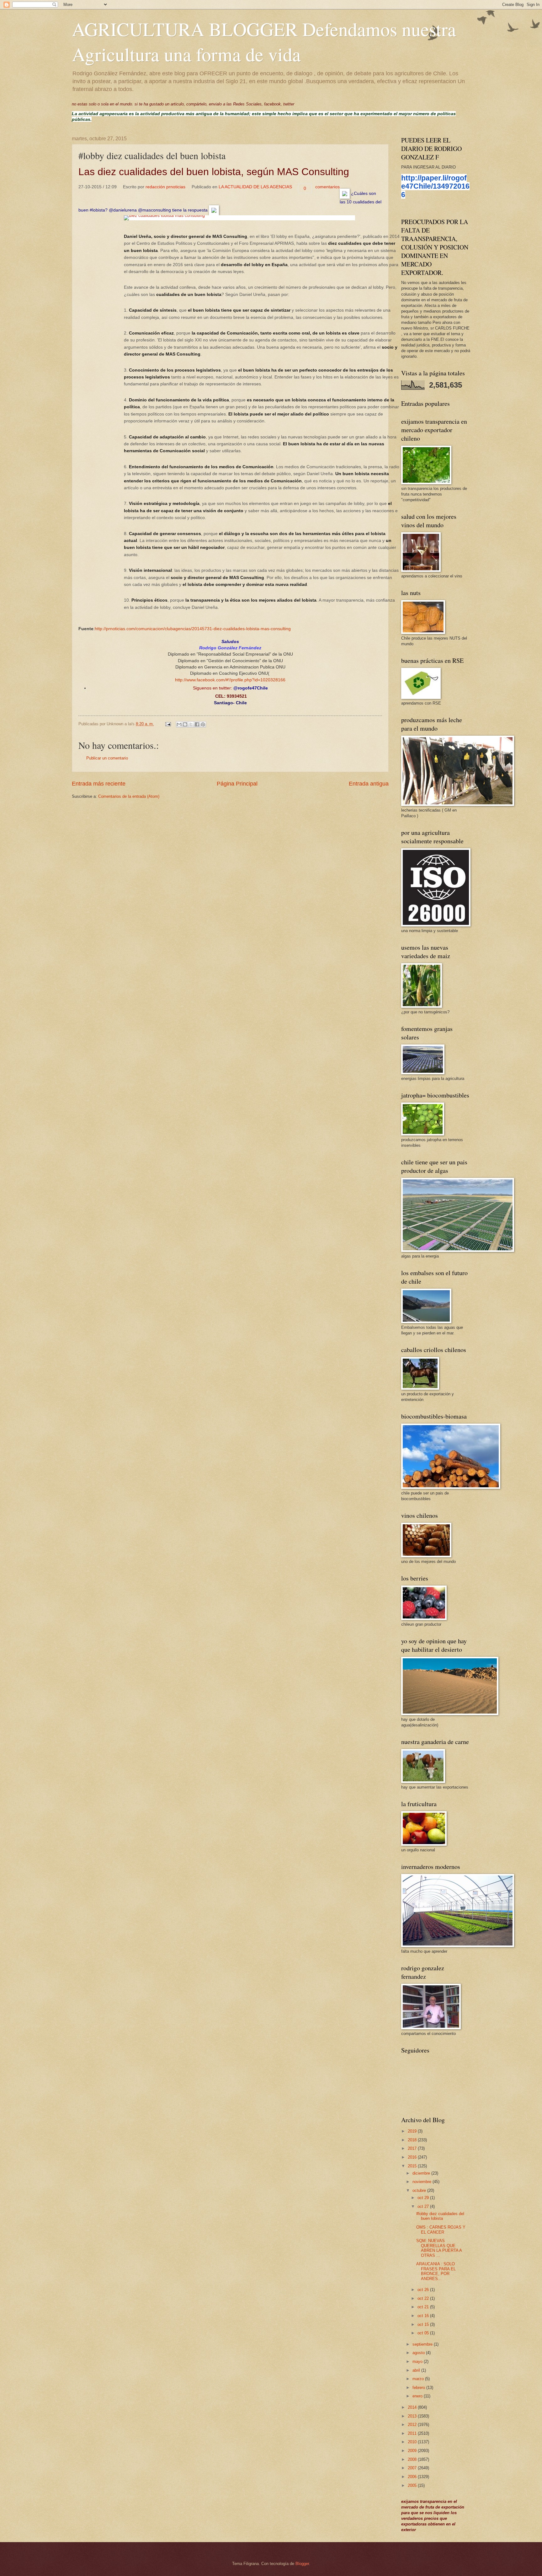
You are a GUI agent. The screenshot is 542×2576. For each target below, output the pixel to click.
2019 (413, 2131)
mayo (418, 2361)
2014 (413, 2407)
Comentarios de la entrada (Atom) (129, 796)
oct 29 (424, 2198)
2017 (413, 2148)
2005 (413, 2485)
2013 (413, 2416)
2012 (413, 2425)
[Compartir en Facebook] (197, 724)
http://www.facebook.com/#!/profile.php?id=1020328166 (230, 680)
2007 (413, 2468)
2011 (413, 2433)
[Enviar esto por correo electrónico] (179, 724)
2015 (413, 2166)
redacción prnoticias (165, 187)
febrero (419, 2388)
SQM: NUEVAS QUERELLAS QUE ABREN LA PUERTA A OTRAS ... (439, 2248)
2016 (413, 2157)
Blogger (302, 2564)
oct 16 (424, 2316)
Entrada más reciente (99, 784)
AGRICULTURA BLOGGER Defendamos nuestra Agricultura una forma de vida (264, 41)
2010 (413, 2442)
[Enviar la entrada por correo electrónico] (168, 724)
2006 (413, 2477)
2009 (413, 2451)
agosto (419, 2353)
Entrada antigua (369, 784)
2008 (413, 2459)
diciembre (422, 2173)
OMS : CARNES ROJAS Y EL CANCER (441, 2230)
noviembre (422, 2182)
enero (418, 2396)
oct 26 (424, 2290)
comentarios (327, 187)
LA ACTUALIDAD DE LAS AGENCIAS (255, 187)
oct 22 (424, 2298)
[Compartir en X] (191, 724)
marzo (419, 2379)
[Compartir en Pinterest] (203, 724)
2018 (413, 2140)
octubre (420, 2190)
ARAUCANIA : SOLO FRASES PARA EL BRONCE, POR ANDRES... (436, 2271)
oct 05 (424, 2333)
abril (417, 2370)
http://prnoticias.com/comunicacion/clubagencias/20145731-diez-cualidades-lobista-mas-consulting (193, 629)
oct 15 (424, 2324)
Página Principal (237, 784)
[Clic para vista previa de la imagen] (239, 218)
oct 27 (424, 2206)
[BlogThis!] (185, 724)
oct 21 (424, 2307)
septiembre (423, 2344)
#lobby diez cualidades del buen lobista (440, 2216)
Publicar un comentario (107, 758)
